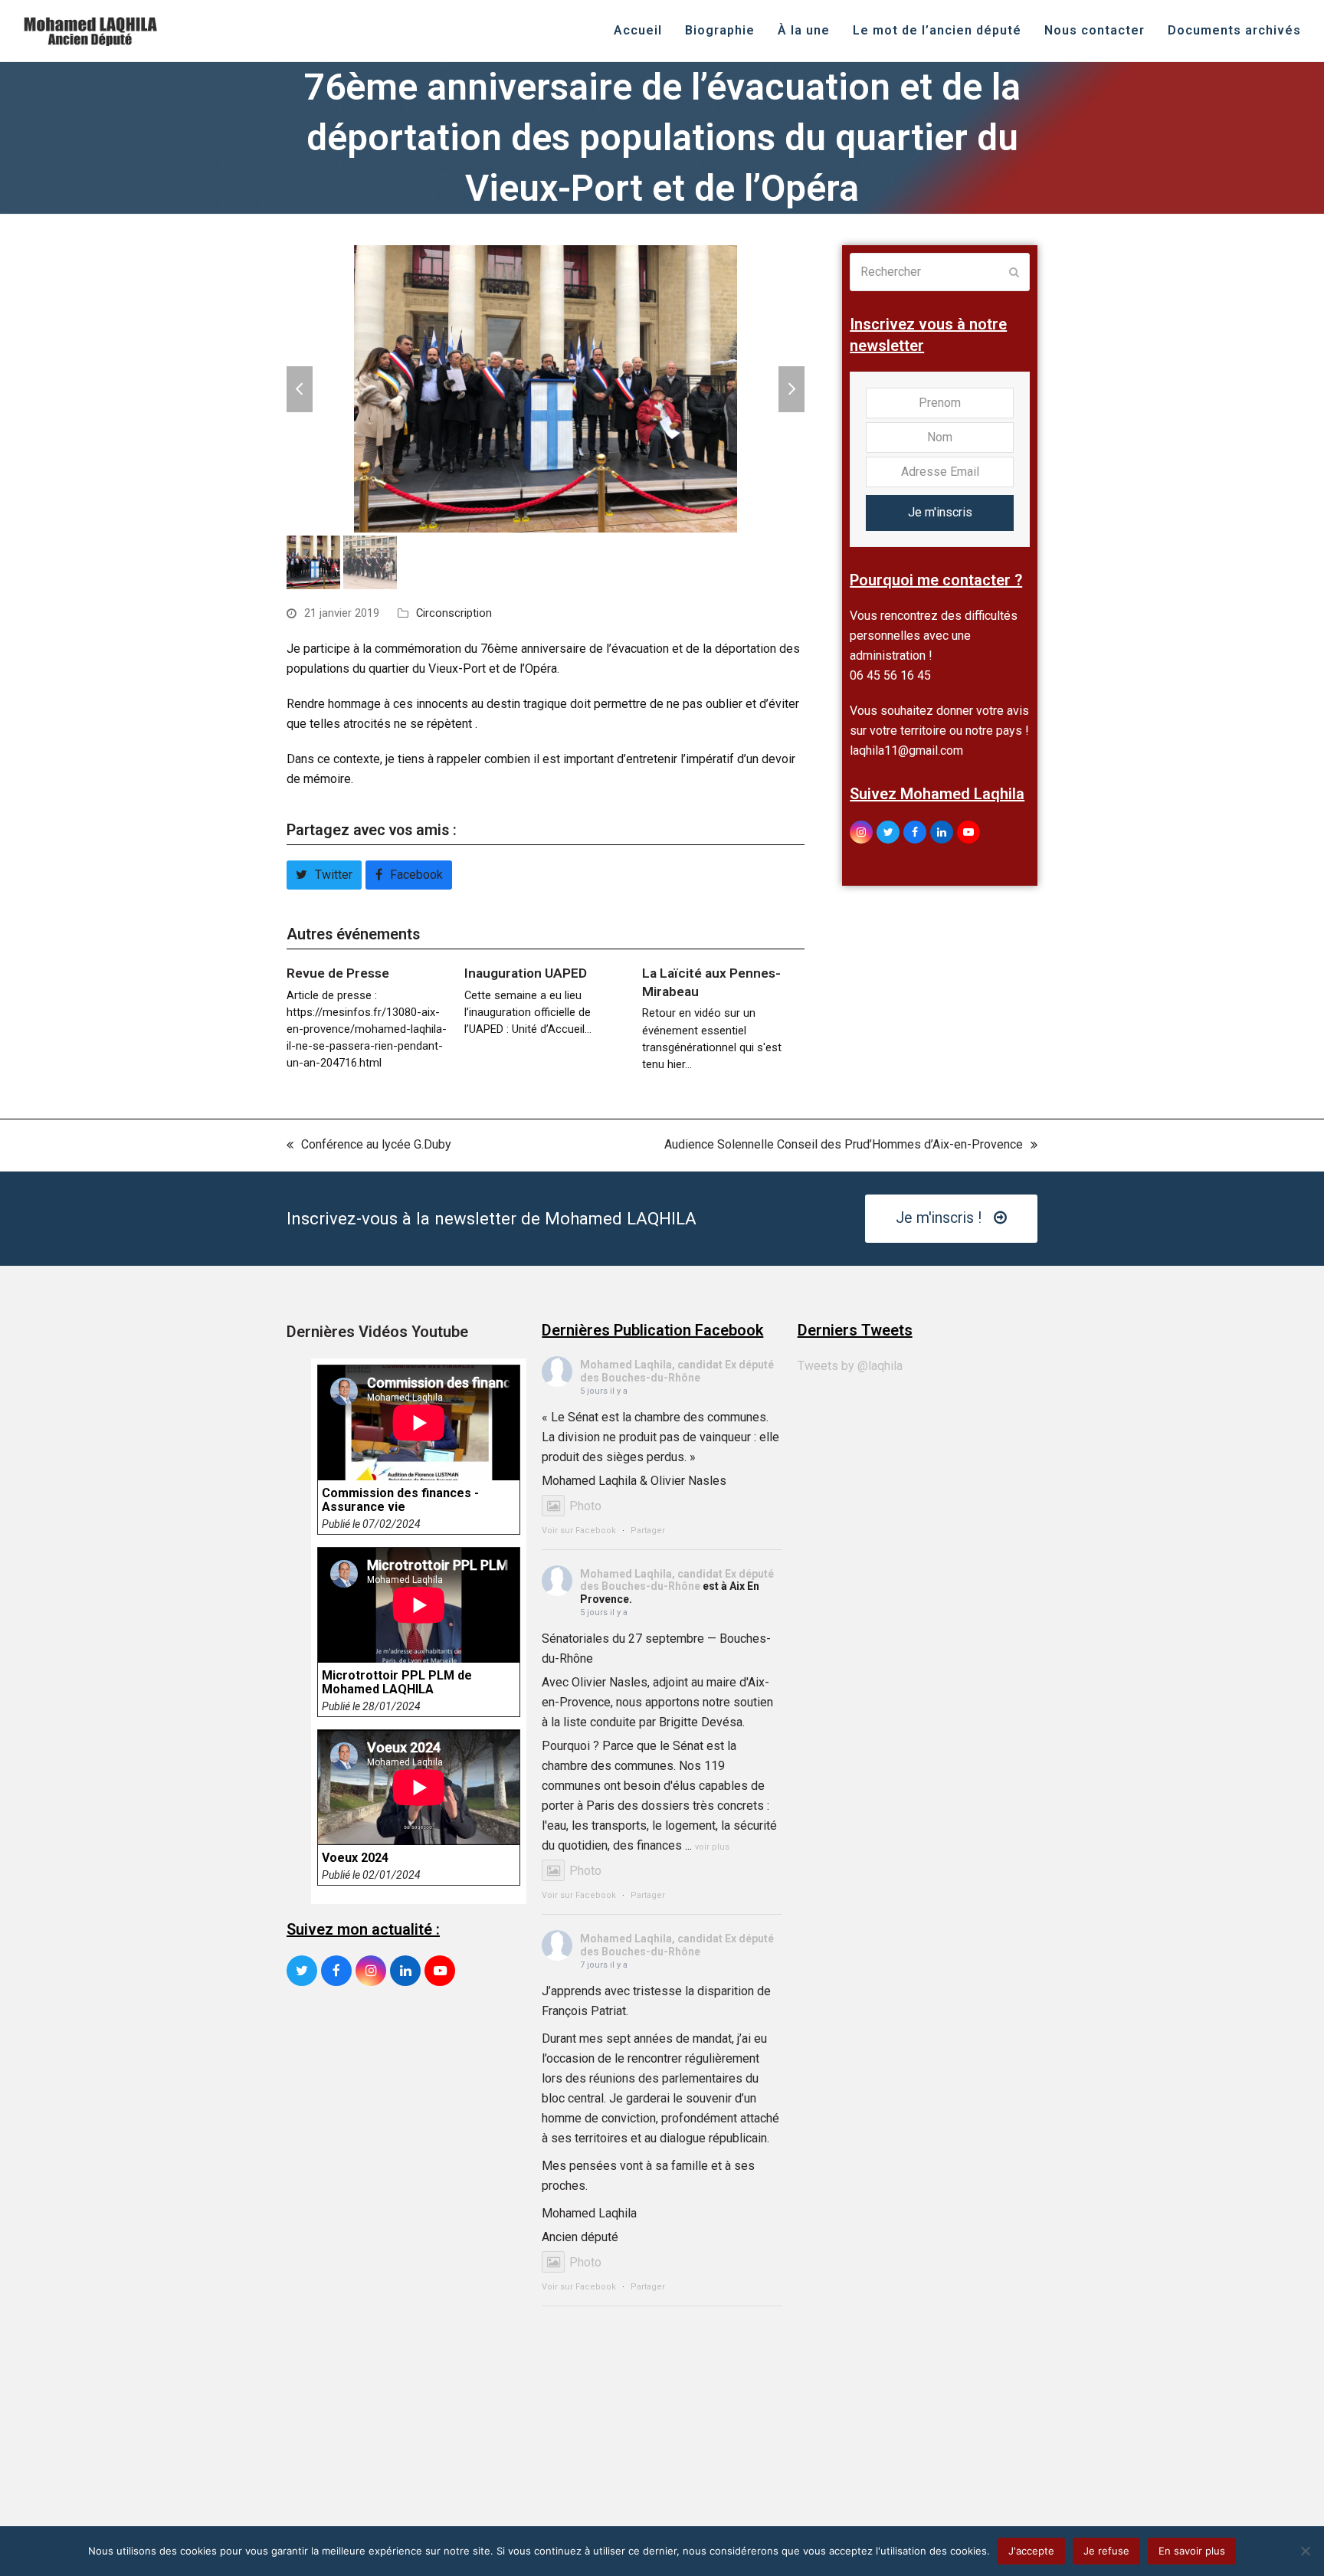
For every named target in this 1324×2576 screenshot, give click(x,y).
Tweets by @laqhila (850, 1366)
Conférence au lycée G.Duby (369, 1146)
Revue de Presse (338, 973)
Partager (648, 1531)
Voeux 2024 (355, 1858)
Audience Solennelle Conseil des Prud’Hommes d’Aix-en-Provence (844, 1146)
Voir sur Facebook (579, 1531)
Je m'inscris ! (939, 1218)
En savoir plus (1192, 2551)
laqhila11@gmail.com (906, 751)
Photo (585, 1506)
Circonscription (454, 613)
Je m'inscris (940, 512)
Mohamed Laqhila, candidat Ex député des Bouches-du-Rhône (677, 1371)
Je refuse (1106, 2551)
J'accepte (1031, 2551)
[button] (300, 389)
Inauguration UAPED (526, 973)
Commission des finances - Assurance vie (400, 1500)
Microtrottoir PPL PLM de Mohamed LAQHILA (397, 1683)
